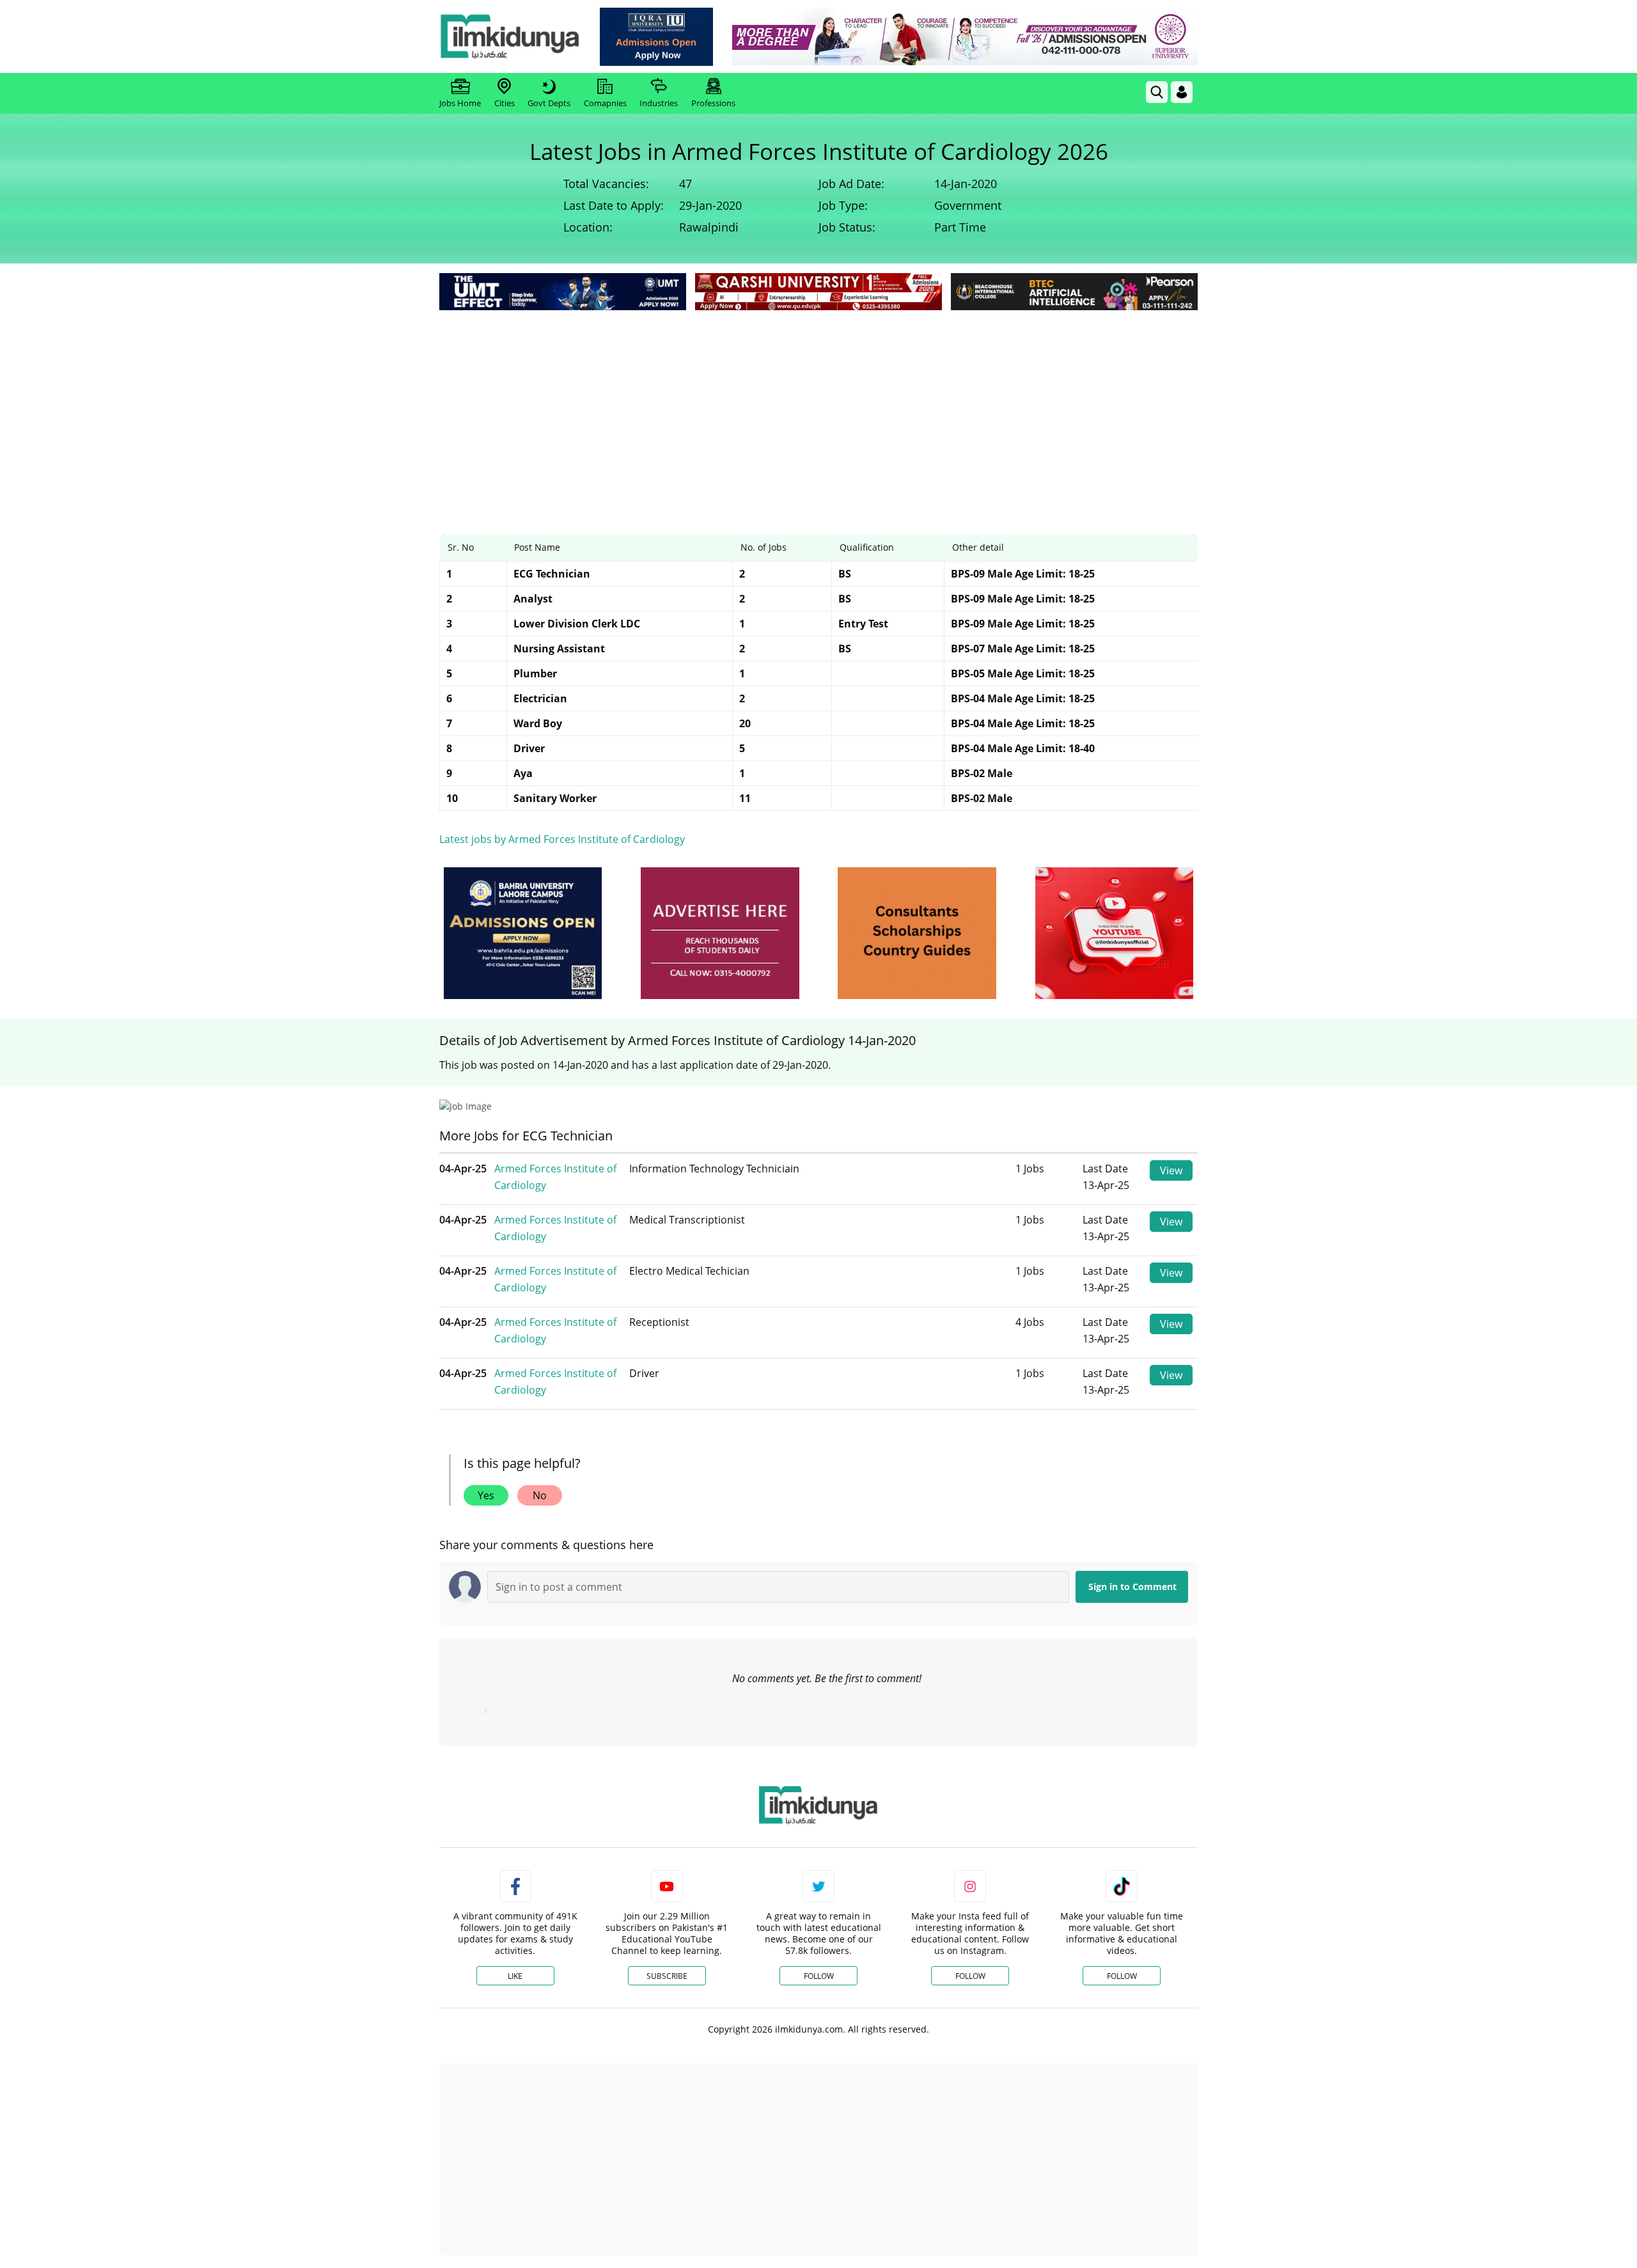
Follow (819, 1976)
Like (515, 1976)
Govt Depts (549, 103)
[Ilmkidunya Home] (510, 36)
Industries (659, 103)
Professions (713, 103)
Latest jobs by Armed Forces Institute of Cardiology (562, 839)
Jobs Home (460, 103)
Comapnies (605, 103)
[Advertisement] (818, 409)
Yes (486, 1495)
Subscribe (667, 1976)
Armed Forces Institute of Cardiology (555, 1177)
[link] (656, 37)
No (540, 1495)
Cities (505, 103)
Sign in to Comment (1132, 1587)
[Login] (1182, 92)
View (1171, 1170)
